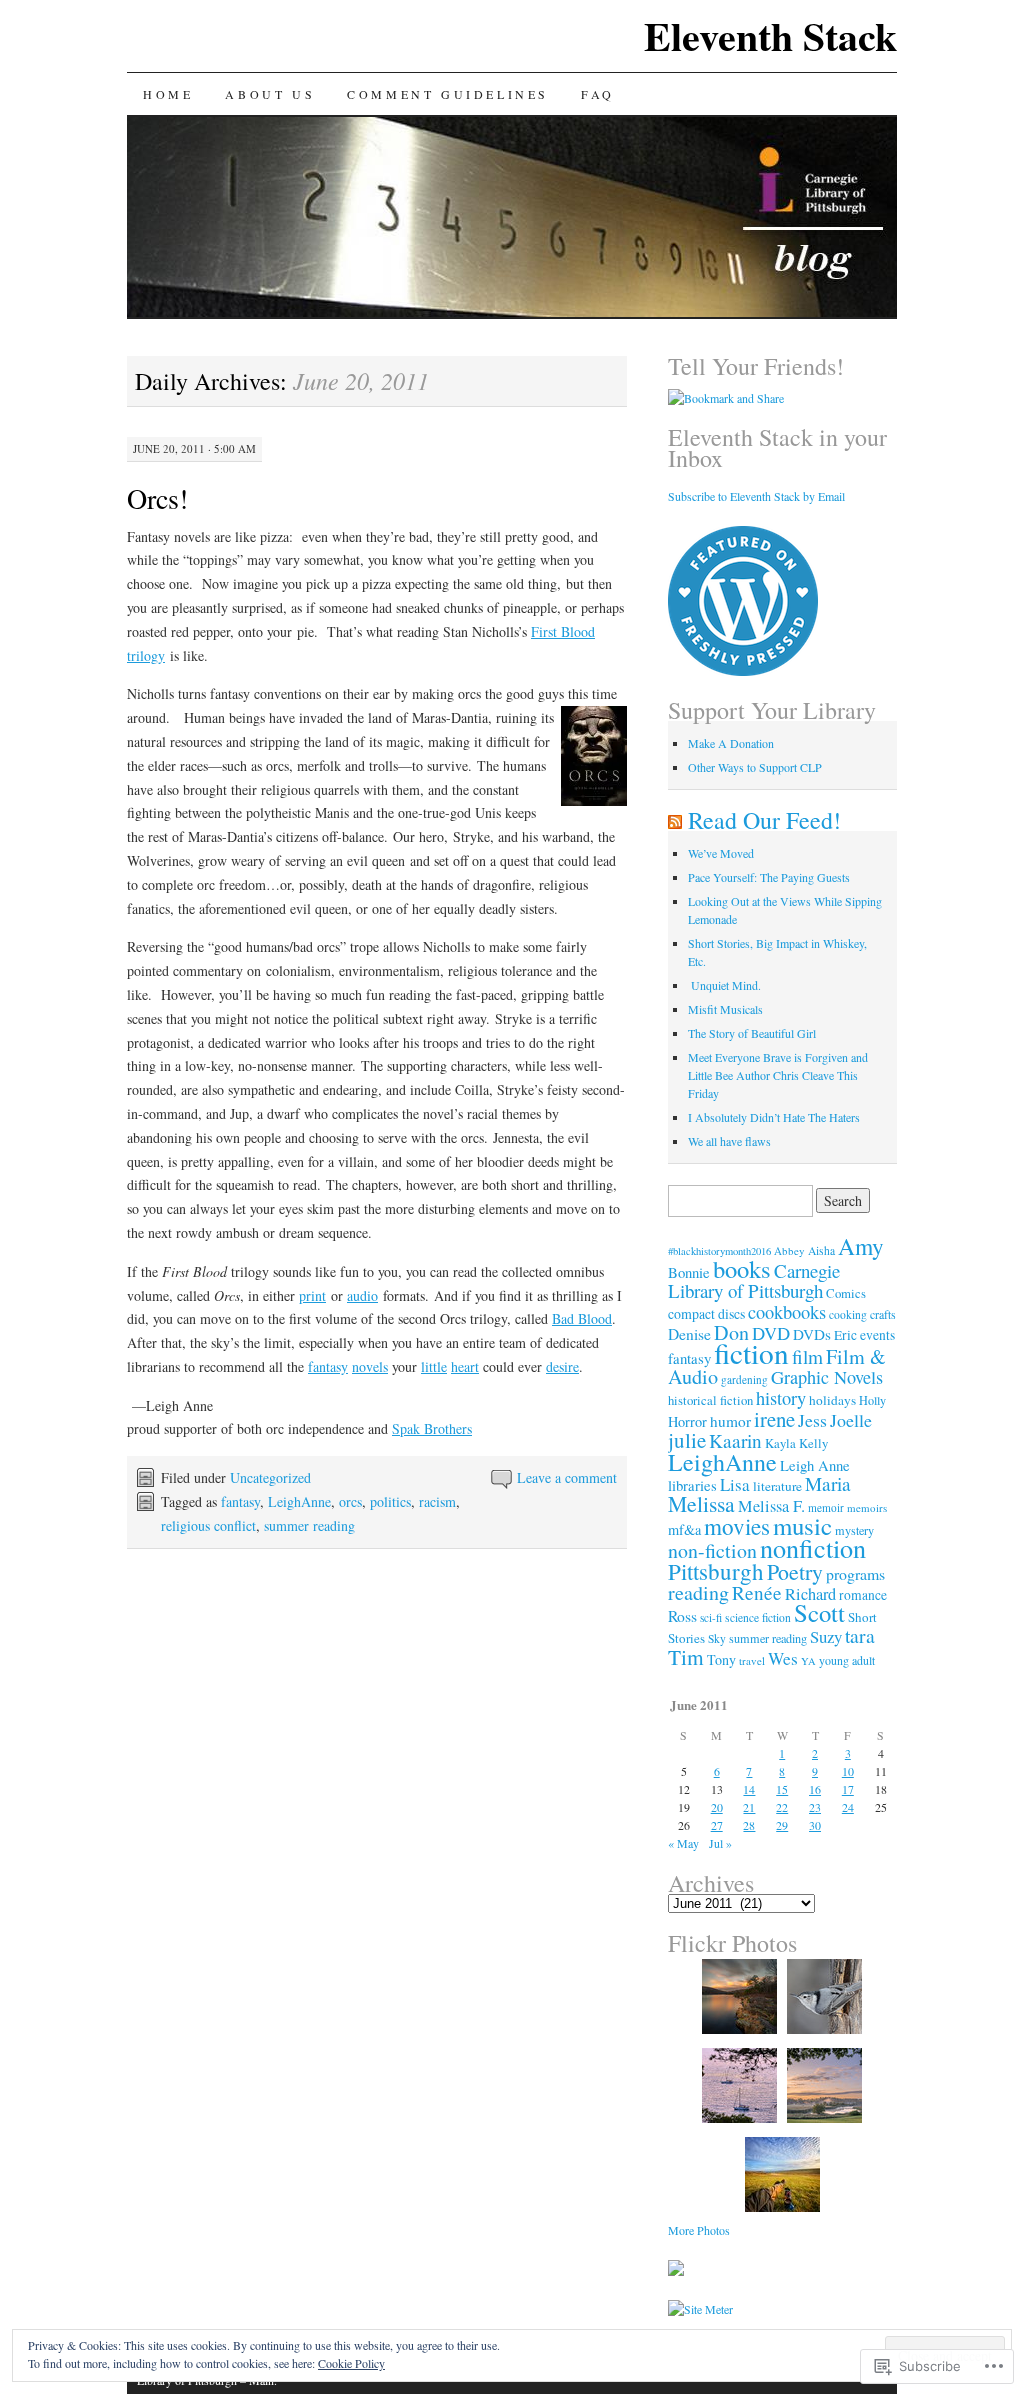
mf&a (684, 1529)
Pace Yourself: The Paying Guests (769, 877)
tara (860, 1635)
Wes (783, 1658)
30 (815, 1825)
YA (808, 1661)
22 (782, 1807)
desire (562, 1366)
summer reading (309, 1525)
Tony (721, 1659)
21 (749, 1807)
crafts (883, 1314)
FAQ (598, 94)
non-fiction (712, 1550)
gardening (744, 1379)
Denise (689, 1334)
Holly (872, 1400)
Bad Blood (582, 1318)
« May (683, 1843)
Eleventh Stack (770, 35)
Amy (861, 1246)
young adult (847, 1660)
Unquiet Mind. (724, 985)
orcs (350, 1501)
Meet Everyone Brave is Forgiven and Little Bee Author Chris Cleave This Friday (778, 1075)
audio (362, 1295)
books (742, 1268)
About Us (270, 94)
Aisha (821, 1250)
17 (848, 1789)
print (312, 1295)
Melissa (701, 1503)
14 (749, 1789)
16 (815, 1789)
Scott (819, 1612)
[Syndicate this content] (675, 820)
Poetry (795, 1571)
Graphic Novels (827, 1377)
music (802, 1525)
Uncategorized (270, 1477)
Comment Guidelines (448, 94)
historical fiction (710, 1400)
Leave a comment (567, 1477)
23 (815, 1807)
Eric (845, 1335)
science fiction (758, 1617)
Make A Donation (731, 743)
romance (863, 1595)
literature (777, 1486)
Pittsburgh (716, 1571)
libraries (692, 1485)
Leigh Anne (815, 1465)
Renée (757, 1592)
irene (774, 1419)
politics (390, 1501)
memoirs (867, 1507)
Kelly (813, 1443)
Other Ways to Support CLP (755, 767)
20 (717, 1807)
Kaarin (735, 1440)
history (781, 1398)
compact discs (706, 1313)
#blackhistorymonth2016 (719, 1251)
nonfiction (813, 1547)
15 (782, 1789)
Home (168, 94)
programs (855, 1573)
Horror (687, 1421)
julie (687, 1440)
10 (848, 1771)
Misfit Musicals (725, 1009)
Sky (717, 1638)
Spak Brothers (432, 1428)
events (877, 1335)
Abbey (789, 1250)
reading (698, 1592)
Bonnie (689, 1272)
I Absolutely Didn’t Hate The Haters (774, 1117)
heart (465, 1366)
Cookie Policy (351, 2363)
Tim (686, 1656)
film (807, 1356)
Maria (828, 1483)
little (434, 1366)
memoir (826, 1507)
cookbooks (787, 1312)
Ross (682, 1615)
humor (730, 1421)
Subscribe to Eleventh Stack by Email (756, 496)
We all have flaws (729, 1141)
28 (749, 1825)
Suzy (826, 1636)
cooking (848, 1314)
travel (752, 1660)
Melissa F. (771, 1506)
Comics (846, 1293)
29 (782, 1825)
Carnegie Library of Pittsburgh (754, 1280)
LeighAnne (299, 1501)
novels (370, 1366)
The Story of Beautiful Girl (752, 1033)
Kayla (780, 1443)
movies (737, 1526)
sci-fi (711, 1617)
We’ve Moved (721, 853)
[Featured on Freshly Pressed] (743, 671)
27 (717, 1825)
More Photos (699, 2230)
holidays (832, 1400)
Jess (812, 1420)
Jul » (720, 1843)
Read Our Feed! (764, 820)
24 (848, 1807)
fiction (751, 1352)
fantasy (328, 1366)
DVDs (812, 1334)
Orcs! (157, 498)
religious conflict (208, 1525)
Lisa (735, 1484)
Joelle (851, 1420)
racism (437, 1501)
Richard (810, 1594)
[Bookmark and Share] (726, 398)
